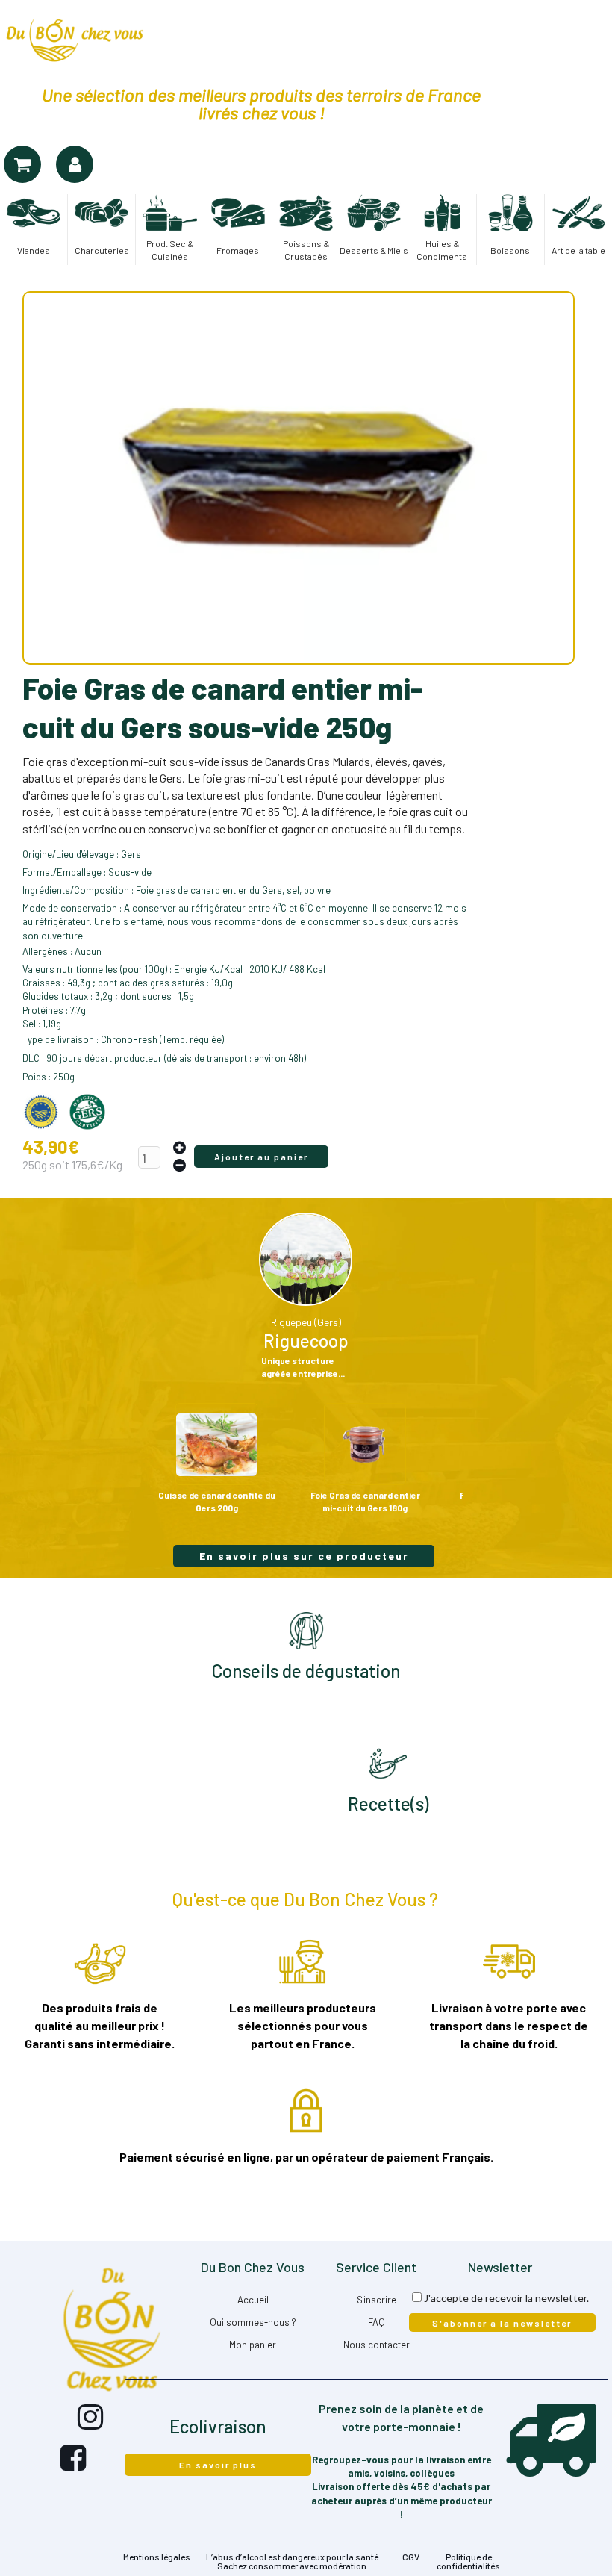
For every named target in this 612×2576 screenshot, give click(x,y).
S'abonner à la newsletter (502, 2323)
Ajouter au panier (261, 1157)
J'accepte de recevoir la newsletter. (506, 2298)
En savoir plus (218, 2465)
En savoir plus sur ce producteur (304, 1556)
